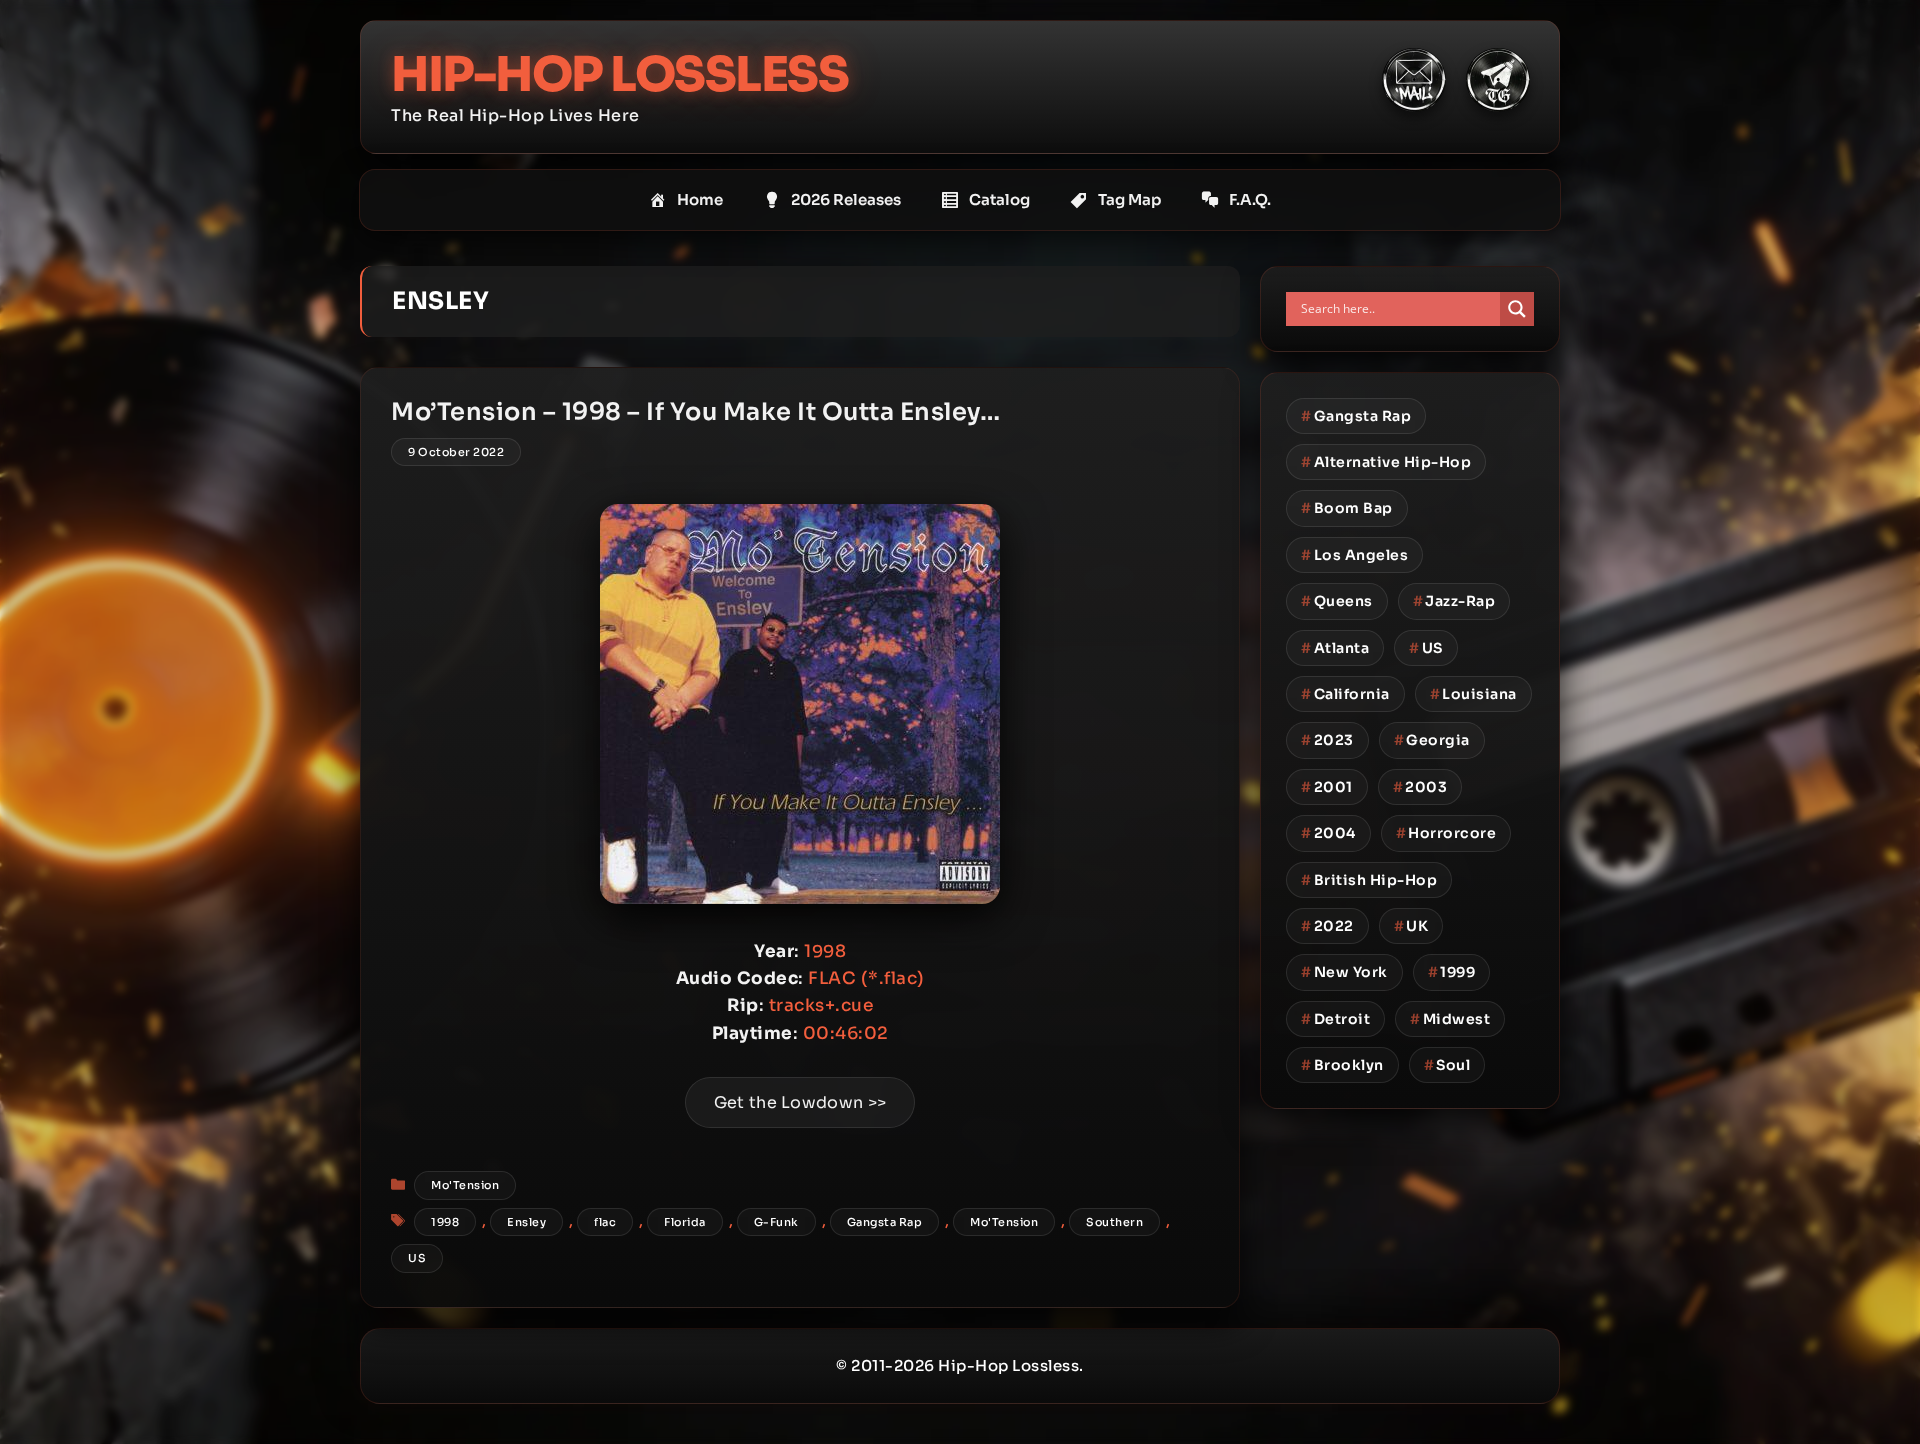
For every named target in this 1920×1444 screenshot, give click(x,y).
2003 (1420, 787)
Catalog (999, 199)
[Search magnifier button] (1517, 309)
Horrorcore (1446, 833)
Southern (1114, 1222)
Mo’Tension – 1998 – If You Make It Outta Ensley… (695, 412)
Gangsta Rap (885, 1222)
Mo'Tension (465, 1185)
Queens (1337, 601)
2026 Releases (846, 199)
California (1345, 694)
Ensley (526, 1222)
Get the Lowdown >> (800, 1102)
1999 (1452, 972)
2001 (1327, 787)
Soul (1447, 1065)
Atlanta (1335, 648)
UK (1411, 926)
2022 (1327, 926)
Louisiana (1473, 694)
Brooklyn (1342, 1065)
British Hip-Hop (1369, 880)
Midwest (1450, 1019)
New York (1344, 972)
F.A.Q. (1250, 199)
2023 (1327, 740)
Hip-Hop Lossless (619, 74)
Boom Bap (1347, 508)
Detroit (1335, 1019)
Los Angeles (1354, 555)
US (417, 1258)
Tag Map (1129, 199)
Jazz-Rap (1454, 601)
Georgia (1432, 740)
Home (700, 199)
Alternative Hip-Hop (1386, 462)
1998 (445, 1222)
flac (605, 1222)
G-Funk (776, 1222)
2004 (1328, 833)
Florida (685, 1222)
